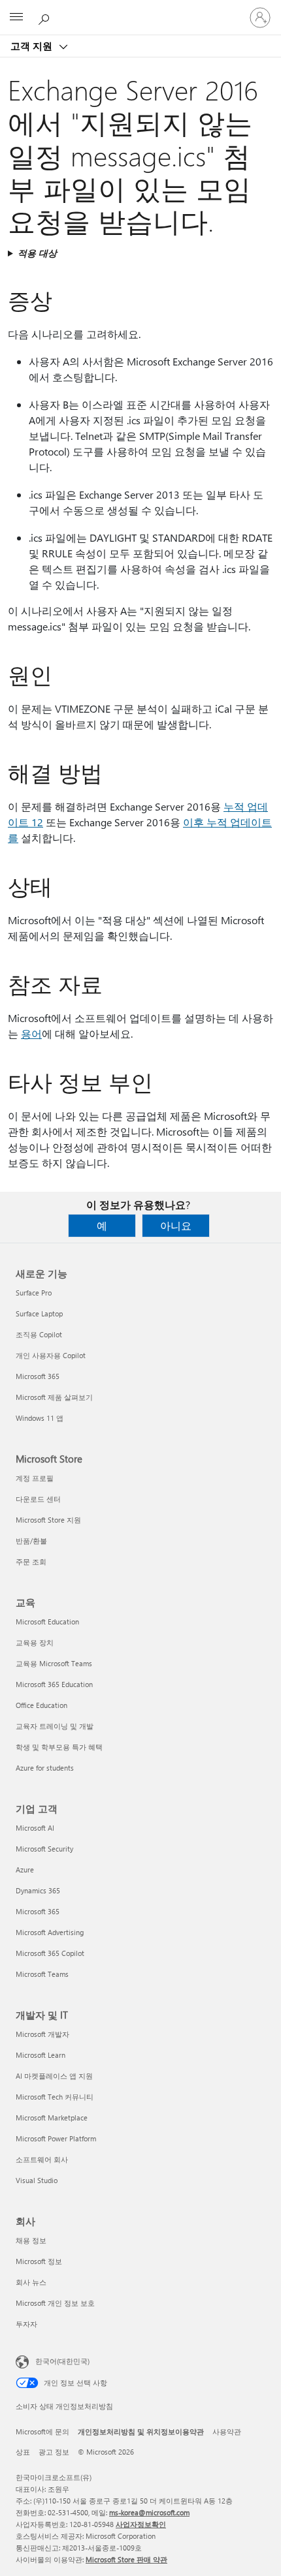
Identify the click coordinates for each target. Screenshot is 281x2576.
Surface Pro (34, 1293)
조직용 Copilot (39, 1334)
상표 (23, 2452)
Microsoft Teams (42, 1974)
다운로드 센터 (38, 1499)
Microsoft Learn (41, 2055)
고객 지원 (33, 46)
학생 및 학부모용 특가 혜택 (59, 1747)
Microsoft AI (35, 1828)
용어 (31, 1033)
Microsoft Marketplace (52, 2118)
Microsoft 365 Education (54, 1684)
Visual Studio (37, 2180)
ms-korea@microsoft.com (149, 2512)
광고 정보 (54, 2452)
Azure (25, 1870)
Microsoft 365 (38, 1376)
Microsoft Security (44, 1849)
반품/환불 (31, 1541)
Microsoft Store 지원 (48, 1520)
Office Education (41, 1705)
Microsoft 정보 (39, 2261)
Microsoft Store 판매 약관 (126, 2559)
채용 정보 (31, 2240)
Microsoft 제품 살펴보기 (54, 1397)
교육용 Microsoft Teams (54, 1663)
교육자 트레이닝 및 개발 (55, 1726)
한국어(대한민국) (62, 2361)
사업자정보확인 (141, 2524)
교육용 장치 (35, 1642)
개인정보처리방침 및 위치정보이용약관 (141, 2431)
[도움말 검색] (46, 17)
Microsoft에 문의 (42, 2431)
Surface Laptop (39, 1313)
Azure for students (45, 1768)
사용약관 (227, 2431)
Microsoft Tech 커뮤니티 (55, 2097)
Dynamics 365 (38, 1890)
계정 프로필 (35, 1478)
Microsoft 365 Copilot (50, 1953)
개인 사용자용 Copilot (51, 1355)
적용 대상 (37, 253)
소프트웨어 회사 (42, 2159)
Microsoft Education (47, 1622)
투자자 (26, 2324)
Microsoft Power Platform (56, 2138)
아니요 (176, 1225)
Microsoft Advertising (50, 1932)
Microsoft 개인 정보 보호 (55, 2303)
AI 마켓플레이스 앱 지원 (54, 2076)
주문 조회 (31, 1561)
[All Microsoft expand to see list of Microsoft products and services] (16, 18)
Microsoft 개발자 (42, 2034)
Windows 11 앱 (40, 1418)
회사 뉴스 (31, 2282)
